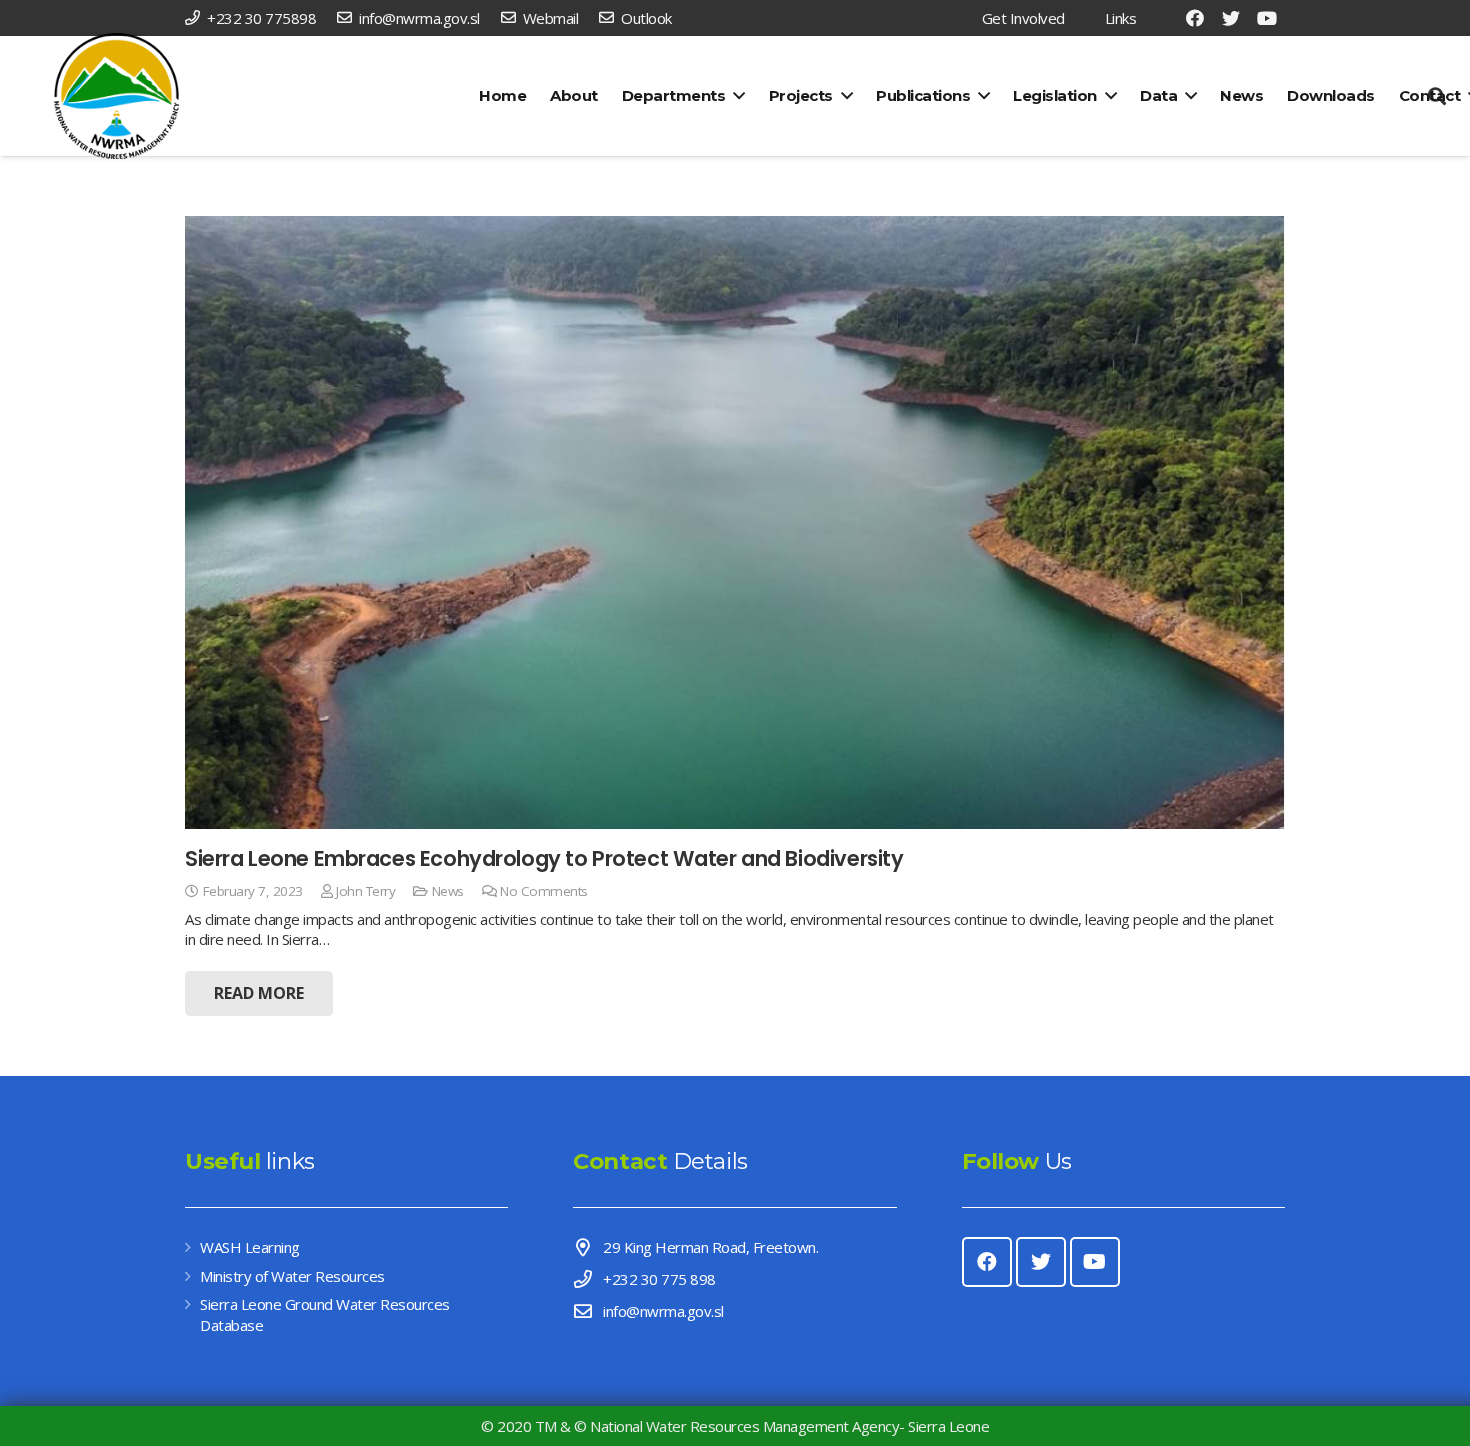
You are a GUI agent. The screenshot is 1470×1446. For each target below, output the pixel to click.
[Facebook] (1195, 18)
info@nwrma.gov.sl (663, 1311)
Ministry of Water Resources (292, 1276)
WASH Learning (250, 1247)
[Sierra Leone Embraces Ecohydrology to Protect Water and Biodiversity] (735, 522)
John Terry (365, 891)
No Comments (544, 891)
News (448, 891)
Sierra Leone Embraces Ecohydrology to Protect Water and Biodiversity (544, 858)
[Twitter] (1231, 18)
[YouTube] (1267, 18)
